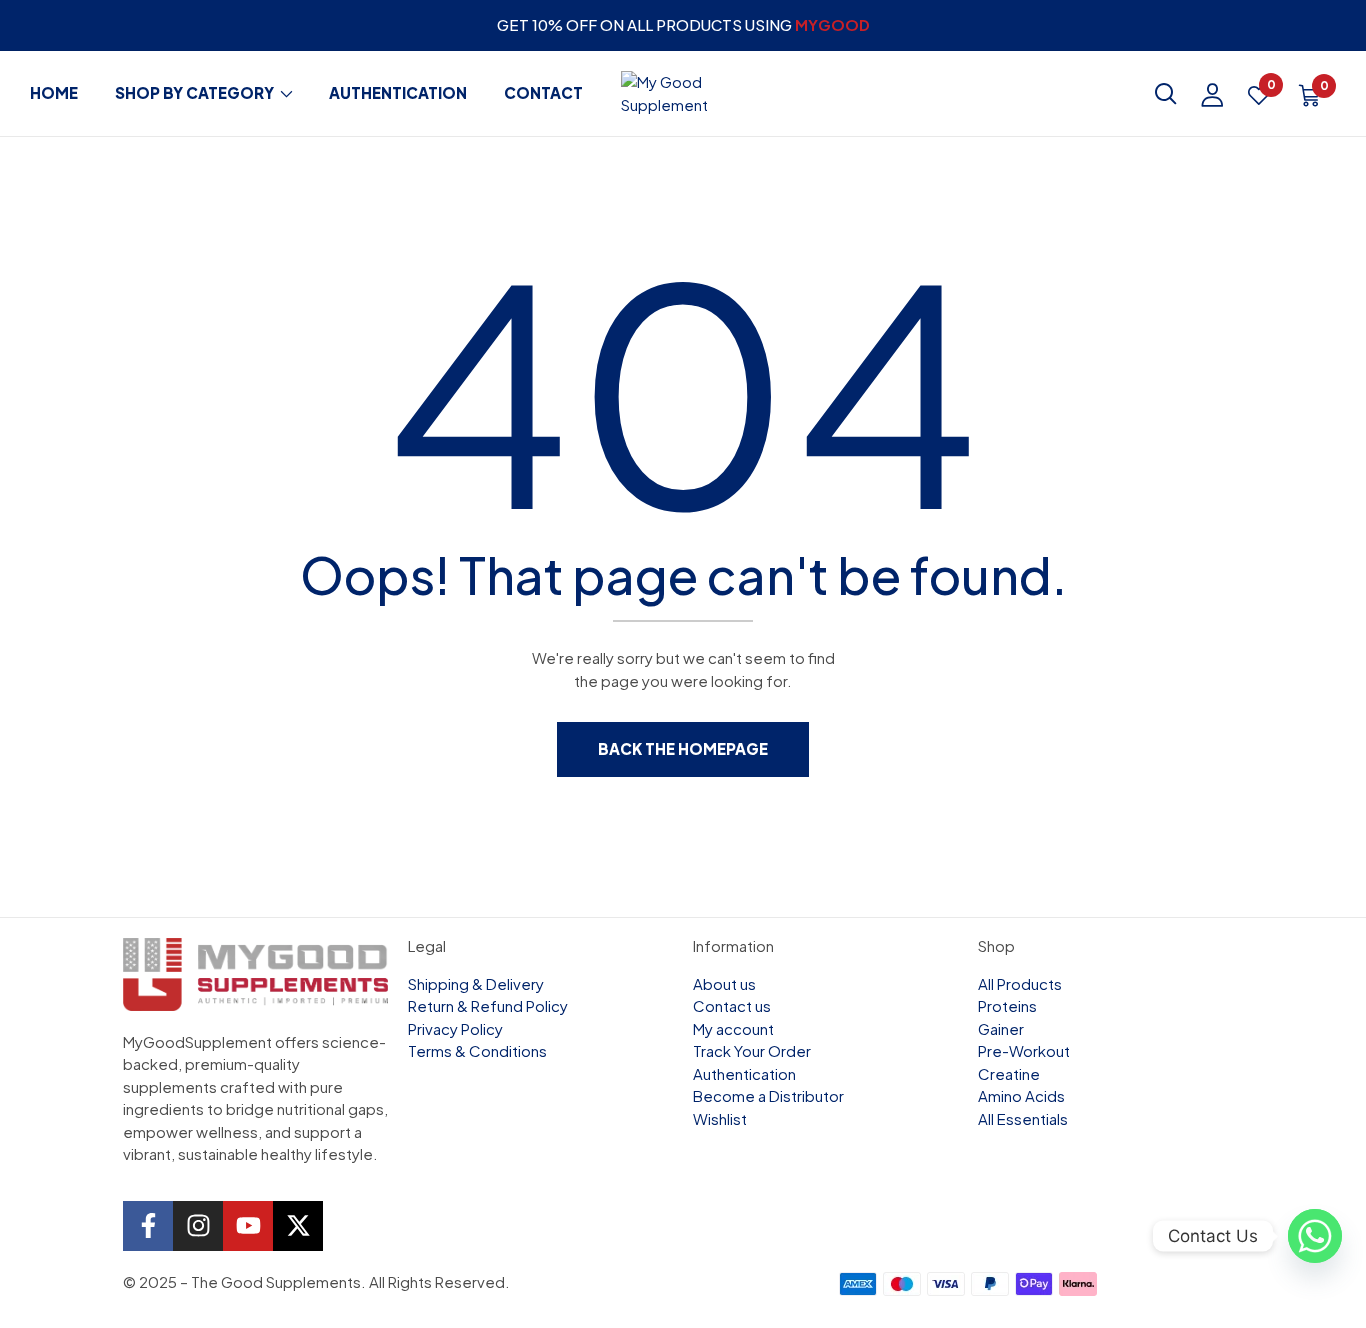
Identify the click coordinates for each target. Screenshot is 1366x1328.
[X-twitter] (298, 1226)
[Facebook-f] (148, 1226)
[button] (1309, 98)
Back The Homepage (683, 748)
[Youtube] (248, 1226)
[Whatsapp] (1310, 1236)
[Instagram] (198, 1226)
